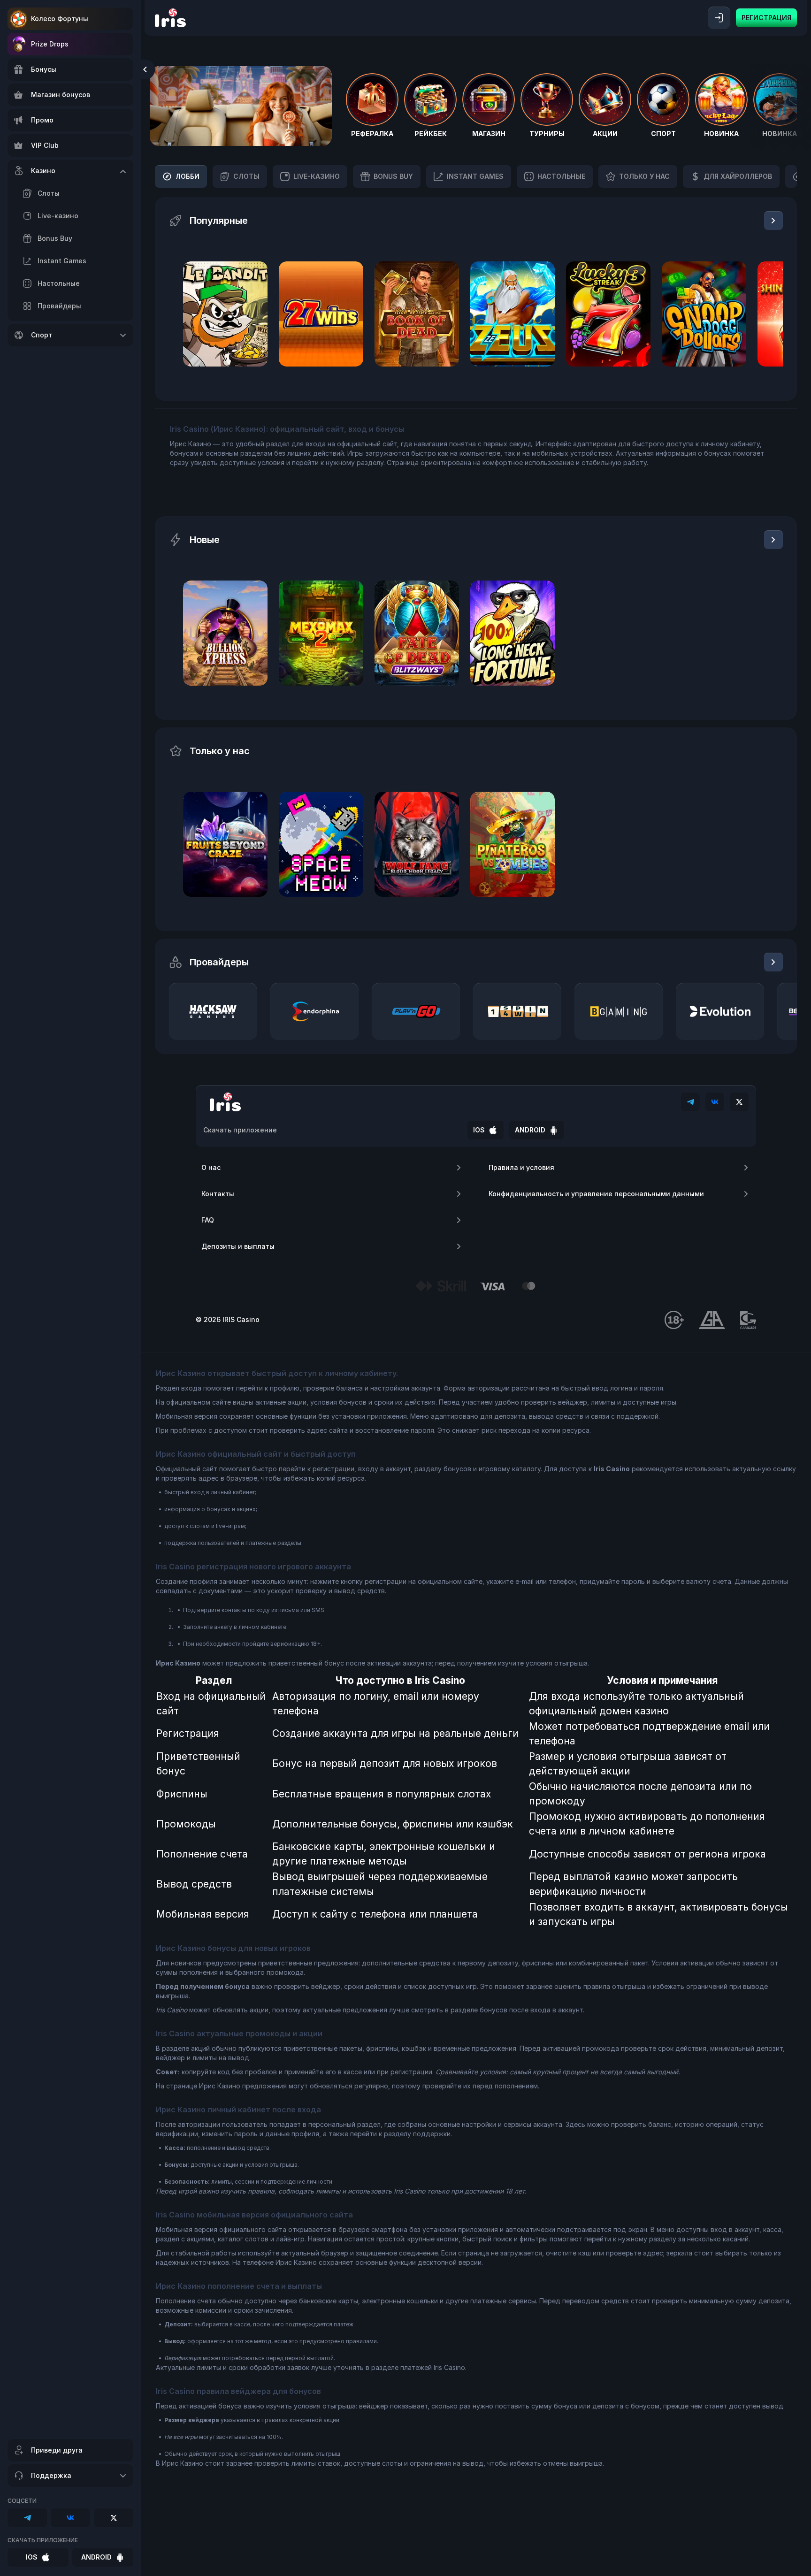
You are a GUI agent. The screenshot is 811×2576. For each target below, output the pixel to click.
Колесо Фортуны (60, 19)
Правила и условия (521, 1167)
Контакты (218, 1194)
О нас (211, 1167)
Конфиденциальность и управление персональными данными (596, 1194)
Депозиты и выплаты (238, 1246)
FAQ (208, 1220)
